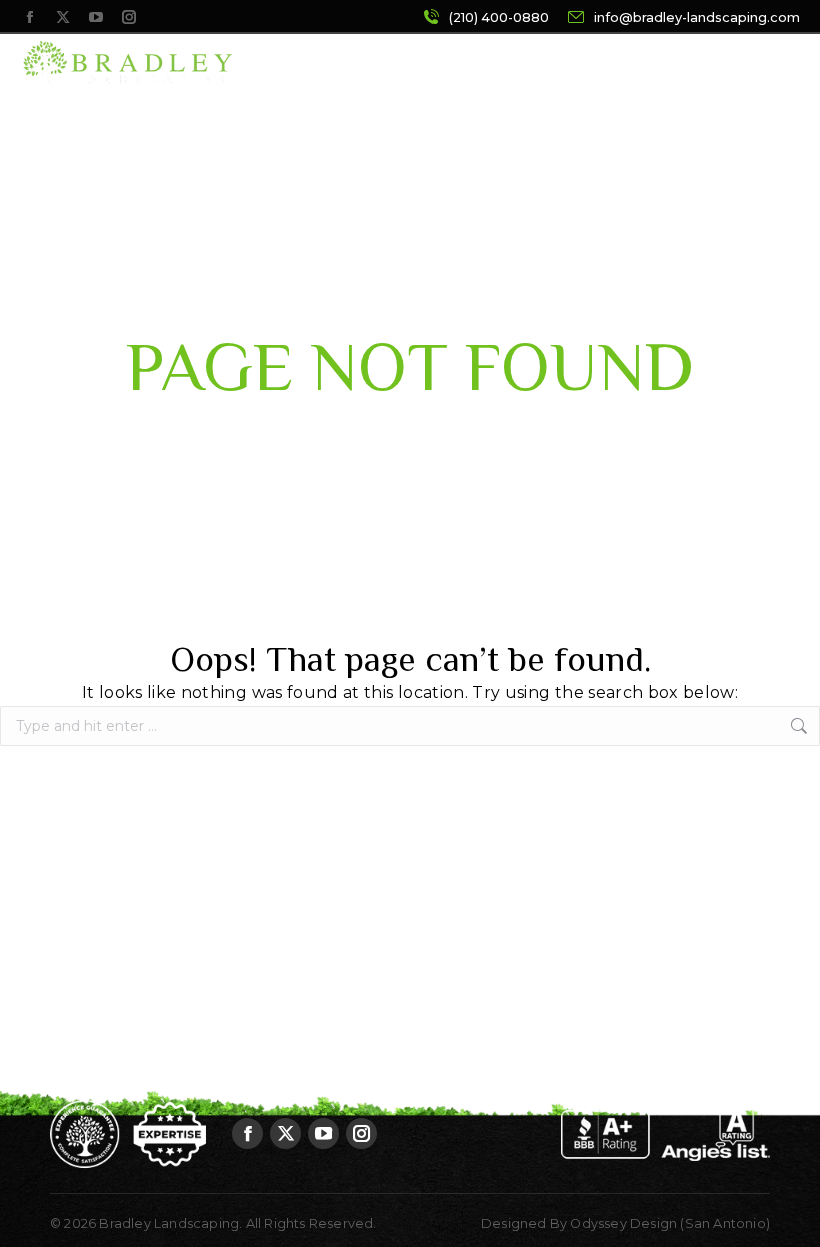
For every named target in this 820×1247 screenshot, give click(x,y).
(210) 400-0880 (499, 17)
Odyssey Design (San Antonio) (670, 1223)
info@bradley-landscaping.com (697, 17)
